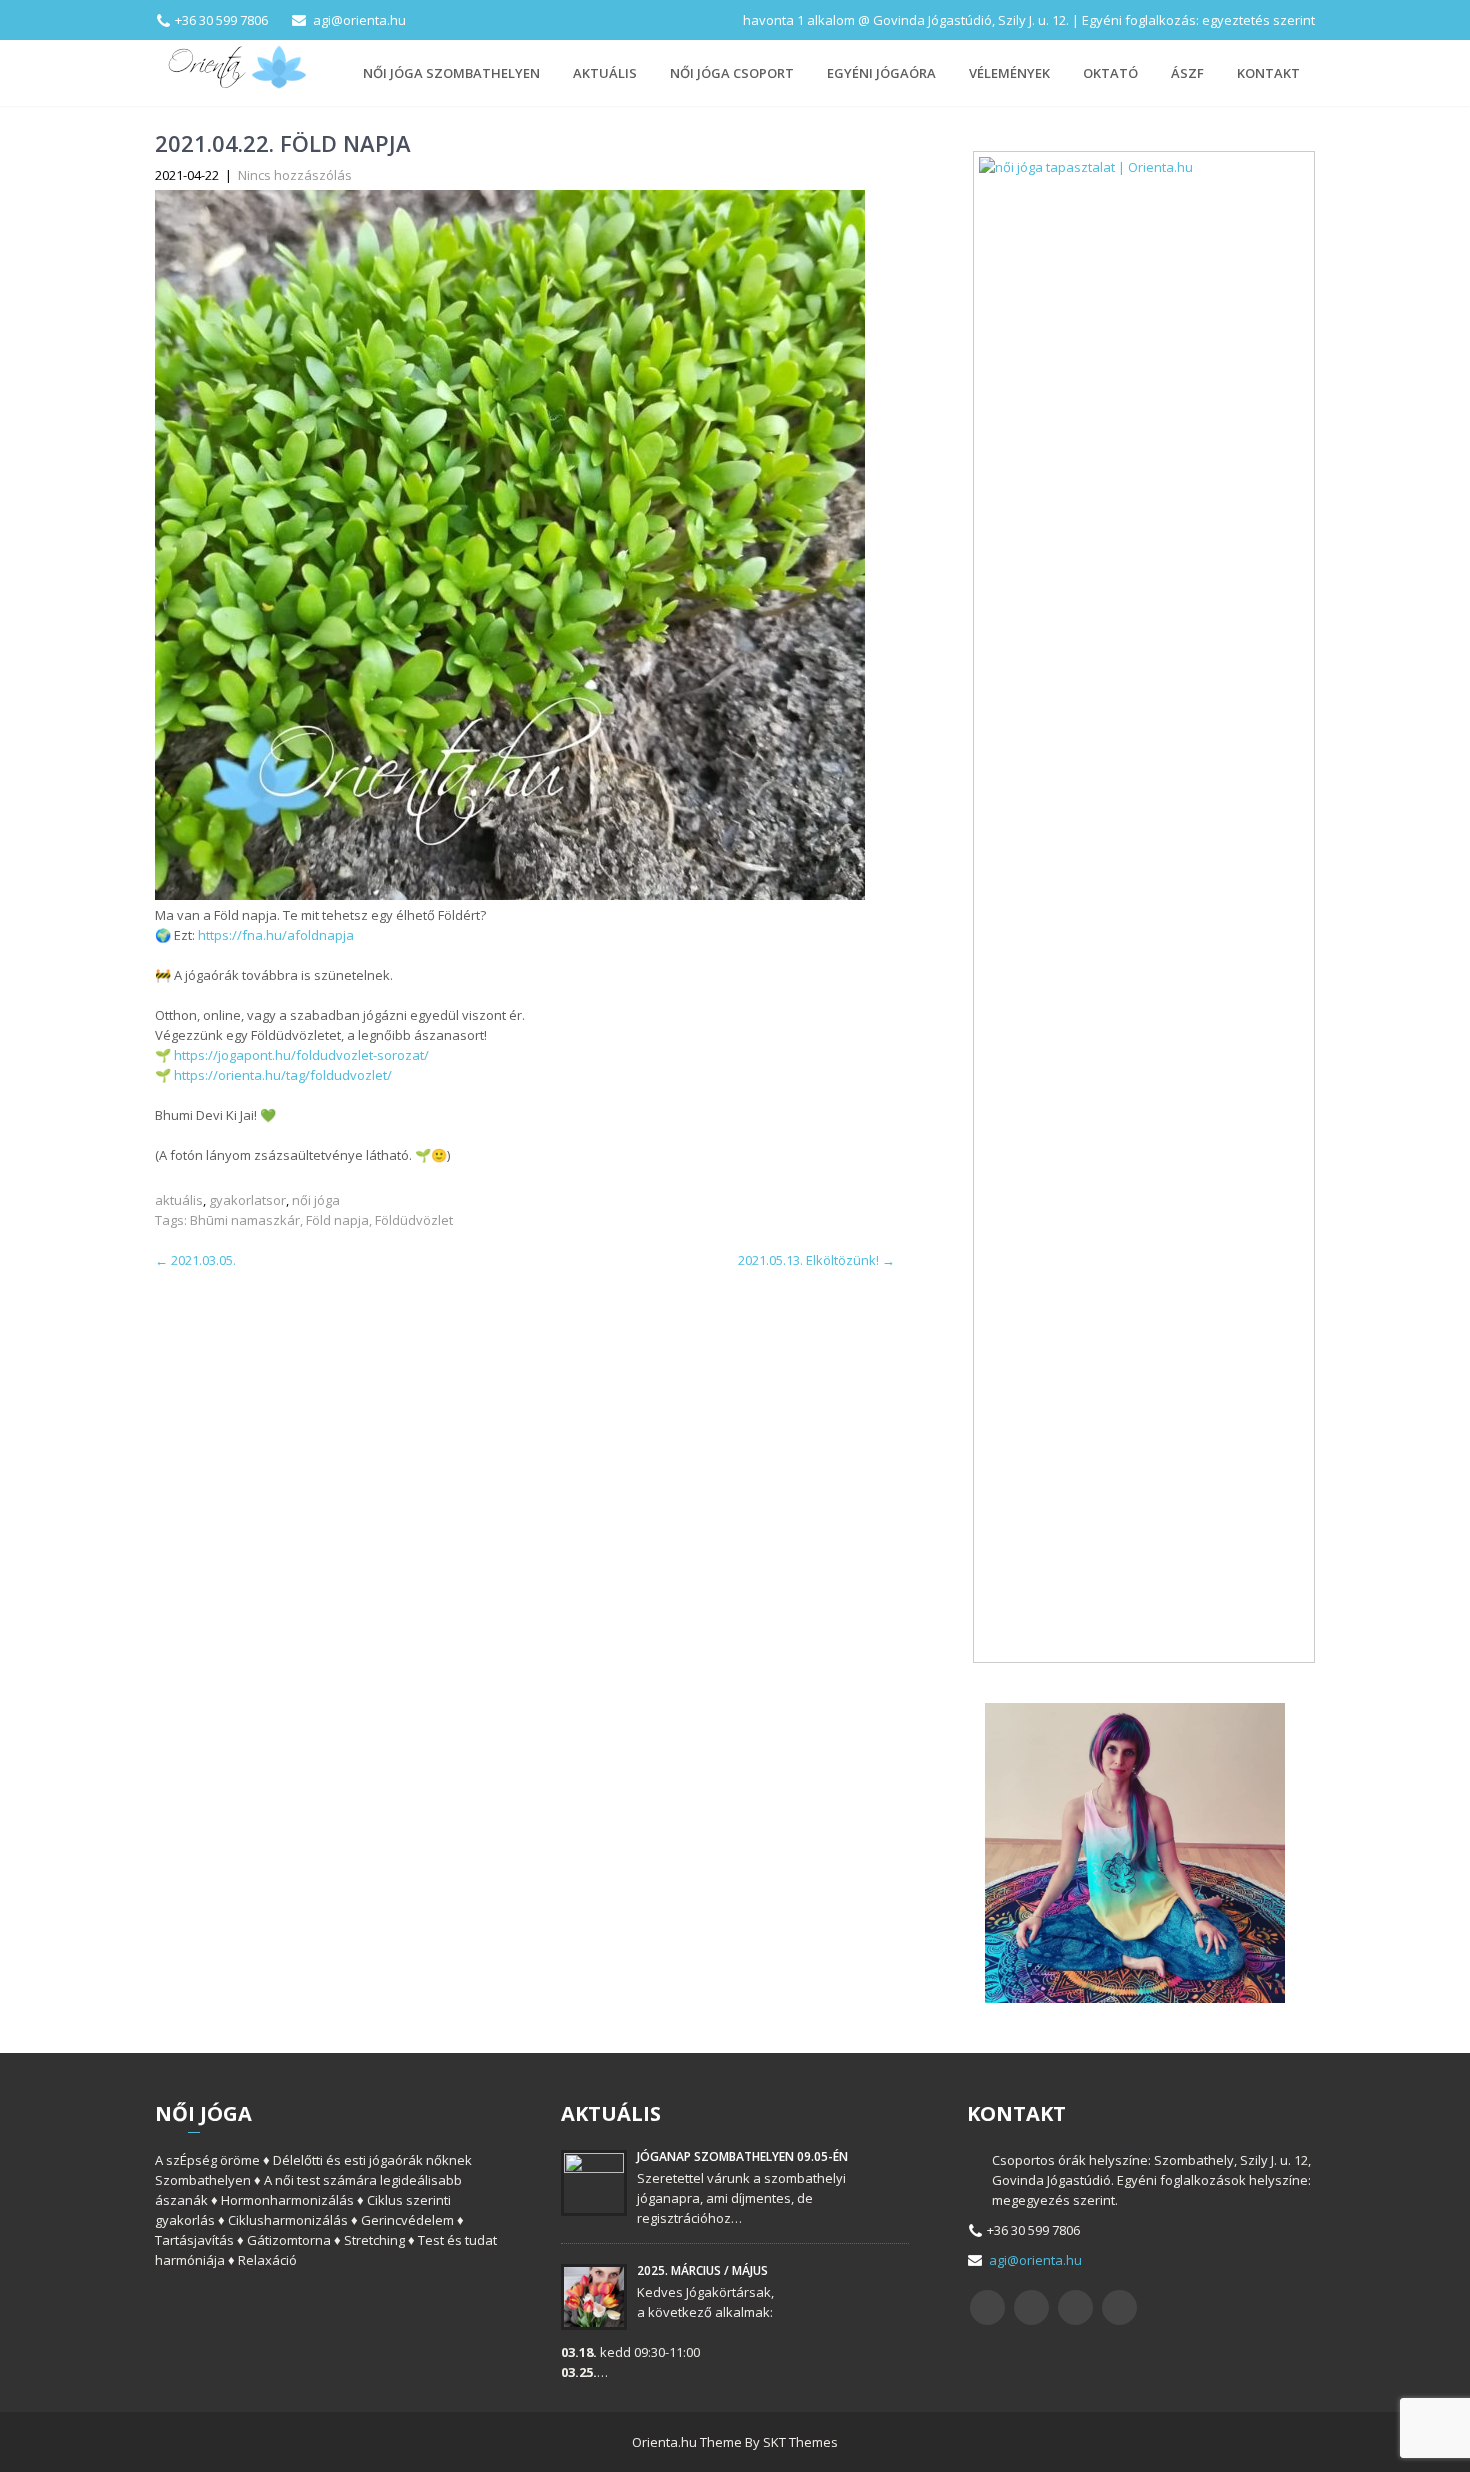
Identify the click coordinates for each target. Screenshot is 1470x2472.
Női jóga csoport (732, 73)
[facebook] (987, 2307)
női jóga (316, 1200)
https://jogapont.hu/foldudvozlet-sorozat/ (301, 1055)
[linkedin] (1119, 2307)
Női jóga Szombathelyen (451, 73)
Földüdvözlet (414, 1220)
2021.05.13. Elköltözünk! (816, 1260)
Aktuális (605, 73)
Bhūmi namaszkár (245, 1220)
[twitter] (1031, 2307)
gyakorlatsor (247, 1200)
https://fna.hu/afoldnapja (276, 935)
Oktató (1110, 73)
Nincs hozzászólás (295, 175)
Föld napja (337, 1220)
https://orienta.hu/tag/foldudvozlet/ (283, 1075)
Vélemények (1009, 73)
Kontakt (1268, 73)
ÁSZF (1187, 73)
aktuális (179, 1200)
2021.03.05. (195, 1260)
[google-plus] (1075, 2307)
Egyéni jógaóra (881, 73)
